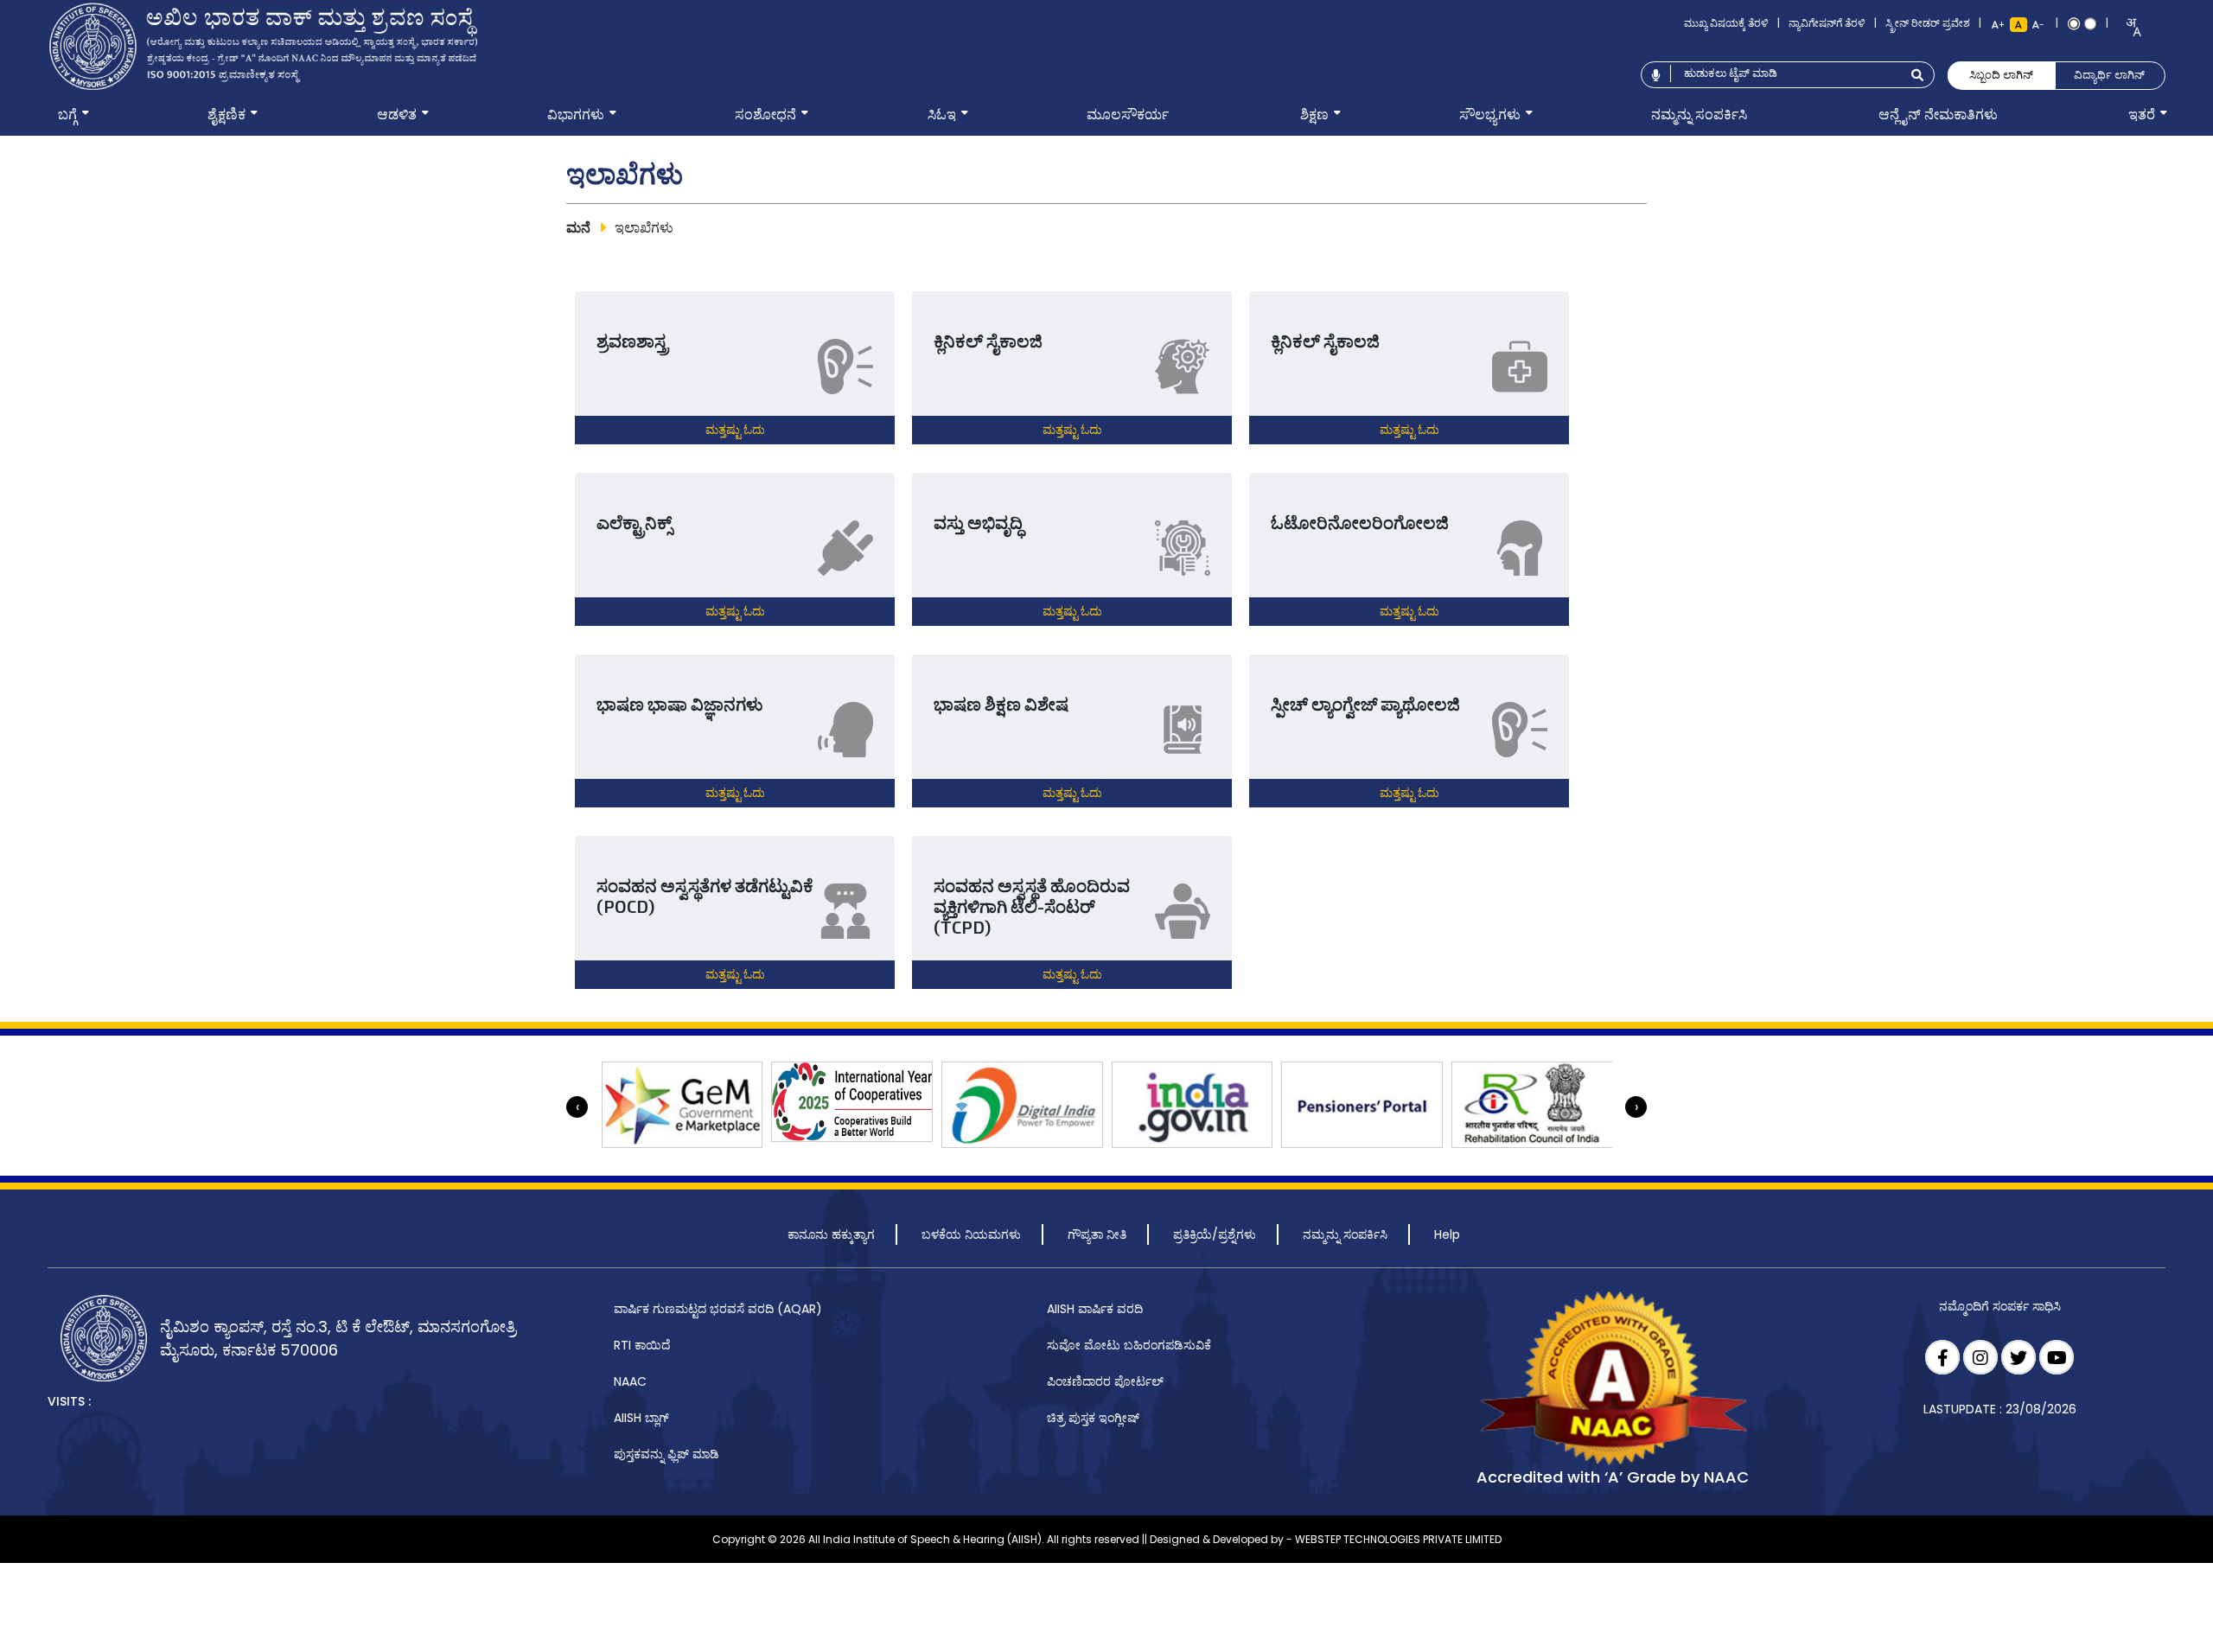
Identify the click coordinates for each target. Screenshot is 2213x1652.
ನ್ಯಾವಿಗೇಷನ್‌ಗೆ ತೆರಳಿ (1827, 23)
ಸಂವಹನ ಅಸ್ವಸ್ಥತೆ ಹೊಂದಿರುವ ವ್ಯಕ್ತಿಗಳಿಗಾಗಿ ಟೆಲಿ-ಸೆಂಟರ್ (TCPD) (1032, 906)
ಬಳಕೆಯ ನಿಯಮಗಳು (971, 1234)
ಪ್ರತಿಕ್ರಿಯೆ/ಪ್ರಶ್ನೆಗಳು (1215, 1234)
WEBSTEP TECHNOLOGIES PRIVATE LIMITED (1398, 1539)
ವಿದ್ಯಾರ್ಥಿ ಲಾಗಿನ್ (2109, 75)
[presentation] (577, 1107)
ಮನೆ (578, 228)
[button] (67, 115)
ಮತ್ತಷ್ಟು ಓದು (735, 429)
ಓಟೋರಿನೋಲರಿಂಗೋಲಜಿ (1360, 522)
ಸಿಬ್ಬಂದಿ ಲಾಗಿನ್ (2001, 75)
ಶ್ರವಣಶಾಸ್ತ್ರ (632, 341)
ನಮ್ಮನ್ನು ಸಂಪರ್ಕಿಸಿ (1345, 1234)
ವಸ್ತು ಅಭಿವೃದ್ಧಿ (978, 522)
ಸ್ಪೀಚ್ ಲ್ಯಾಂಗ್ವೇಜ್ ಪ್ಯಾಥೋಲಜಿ (1365, 704)
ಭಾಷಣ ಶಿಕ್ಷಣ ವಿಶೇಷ (1001, 704)
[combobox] (2128, 27)
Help (1447, 1234)
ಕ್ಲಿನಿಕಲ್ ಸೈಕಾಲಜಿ (988, 341)
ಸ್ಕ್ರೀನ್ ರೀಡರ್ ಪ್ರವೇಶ (1928, 23)
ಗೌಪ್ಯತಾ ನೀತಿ (1097, 1234)
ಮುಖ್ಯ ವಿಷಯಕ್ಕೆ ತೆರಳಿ (1726, 23)
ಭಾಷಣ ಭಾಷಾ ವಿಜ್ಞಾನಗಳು (679, 704)
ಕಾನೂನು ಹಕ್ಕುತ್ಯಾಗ (831, 1234)
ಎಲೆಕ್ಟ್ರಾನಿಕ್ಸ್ (634, 522)
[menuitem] (67, 115)
